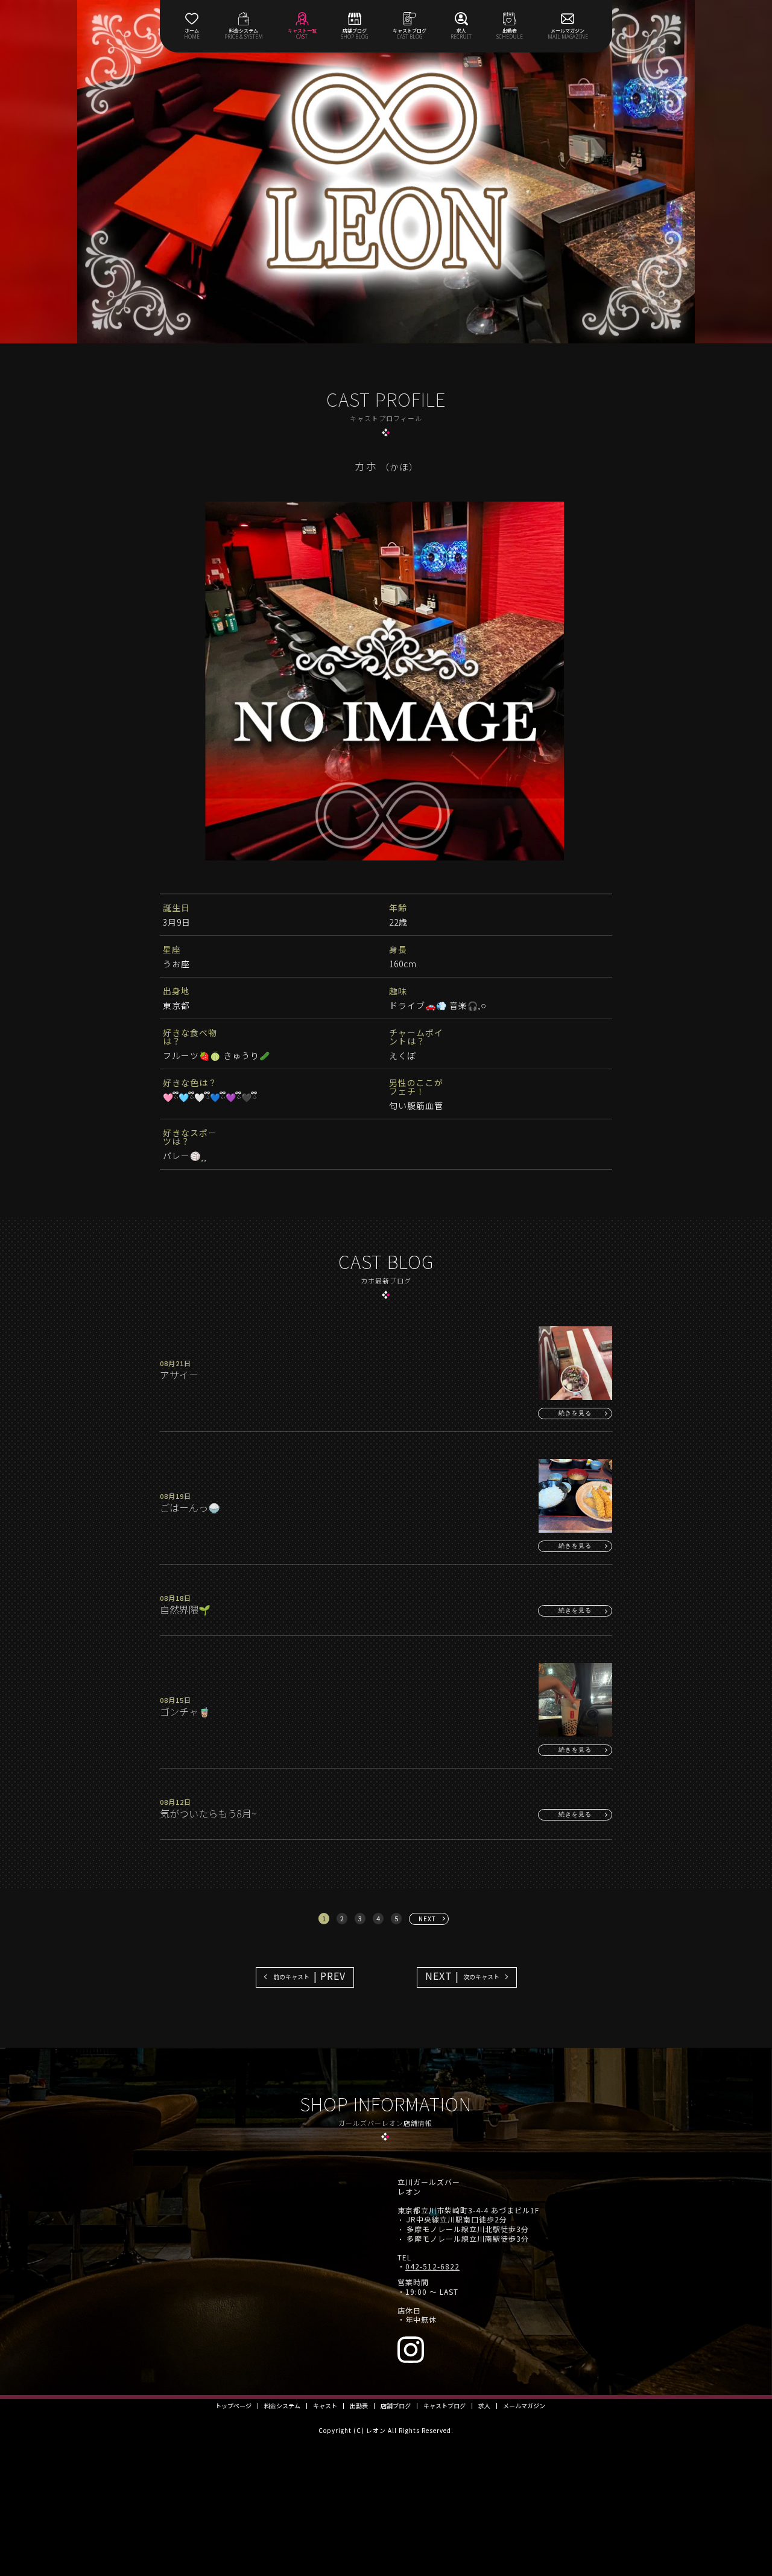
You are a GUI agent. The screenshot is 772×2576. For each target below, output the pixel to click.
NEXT (427, 1919)
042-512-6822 (432, 2266)
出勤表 (359, 2406)
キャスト (325, 2406)
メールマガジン (524, 2406)
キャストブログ (445, 2406)
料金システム (282, 2406)
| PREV (309, 1976)
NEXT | (462, 1976)
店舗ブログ (396, 2406)
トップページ (233, 2406)
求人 (484, 2406)
